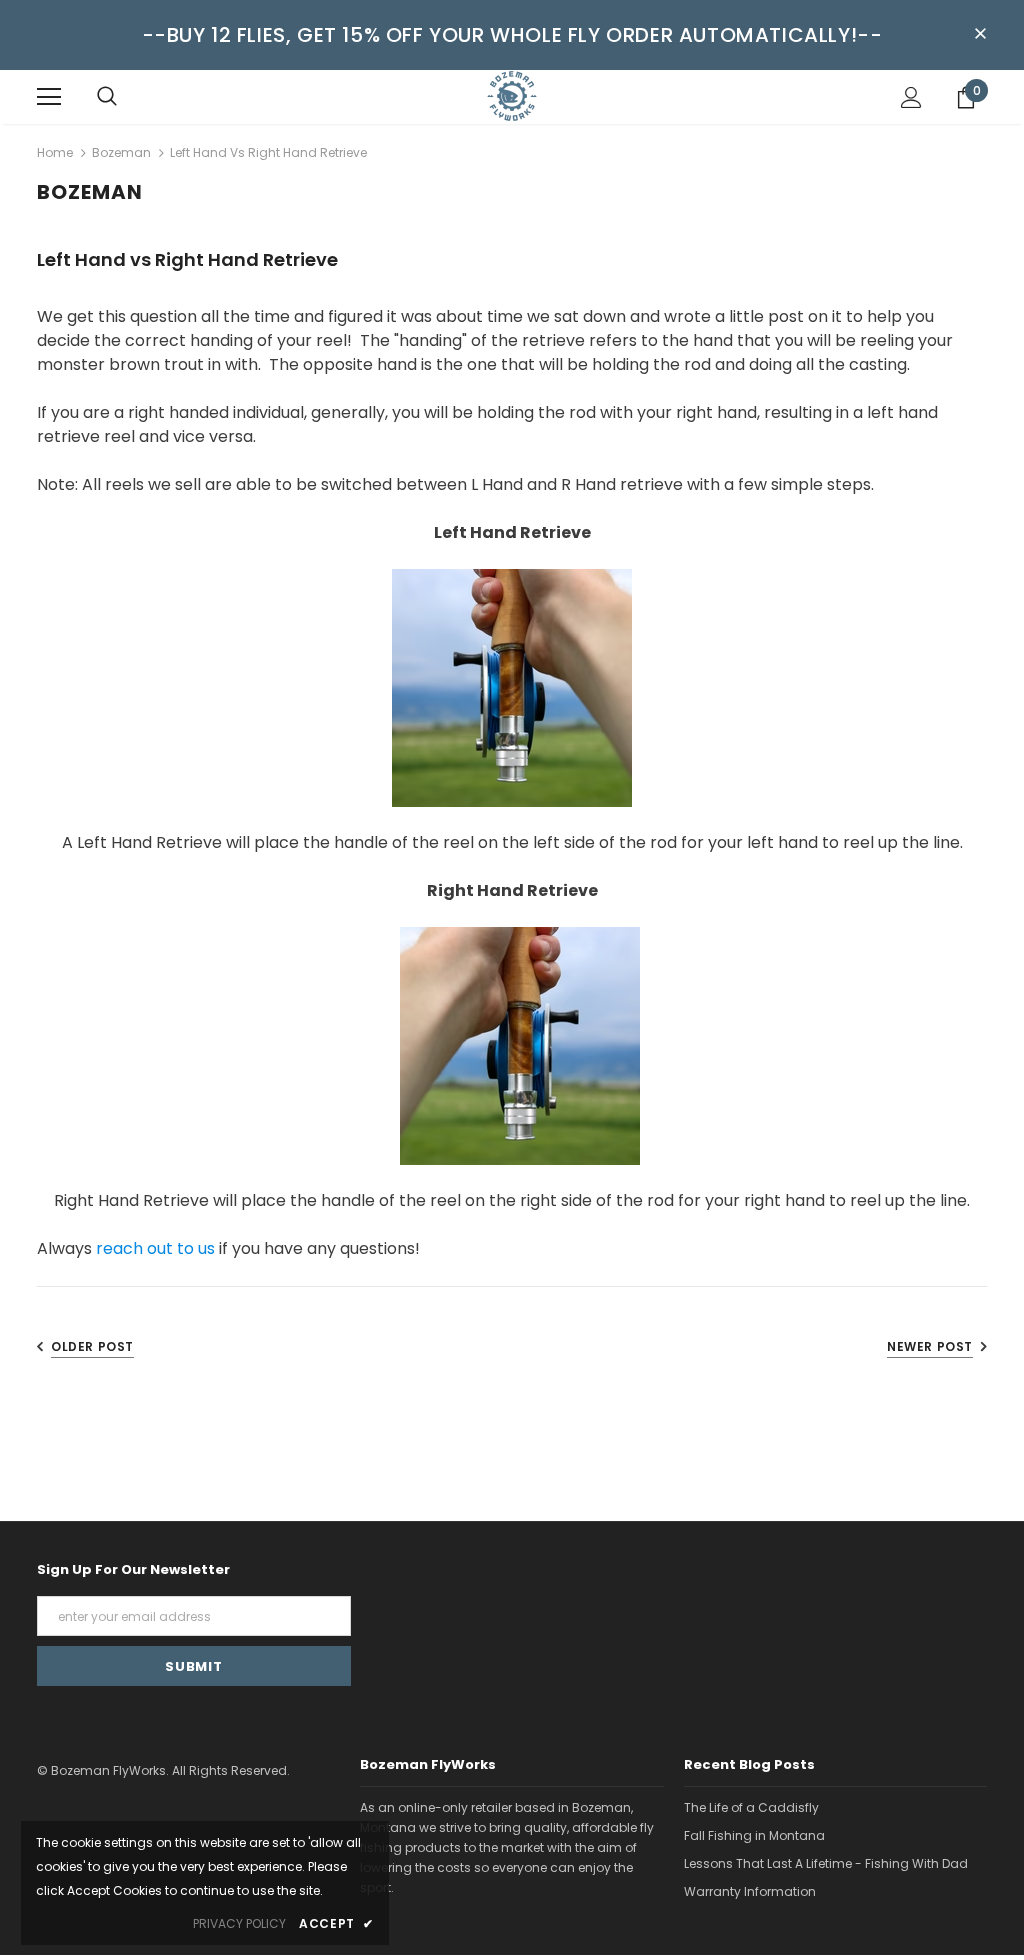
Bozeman (121, 152)
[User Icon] (911, 97)
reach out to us (155, 1248)
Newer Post (930, 1346)
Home (55, 152)
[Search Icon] (107, 97)
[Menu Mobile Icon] (49, 97)
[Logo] (512, 96)
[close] (980, 35)
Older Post (92, 1346)
